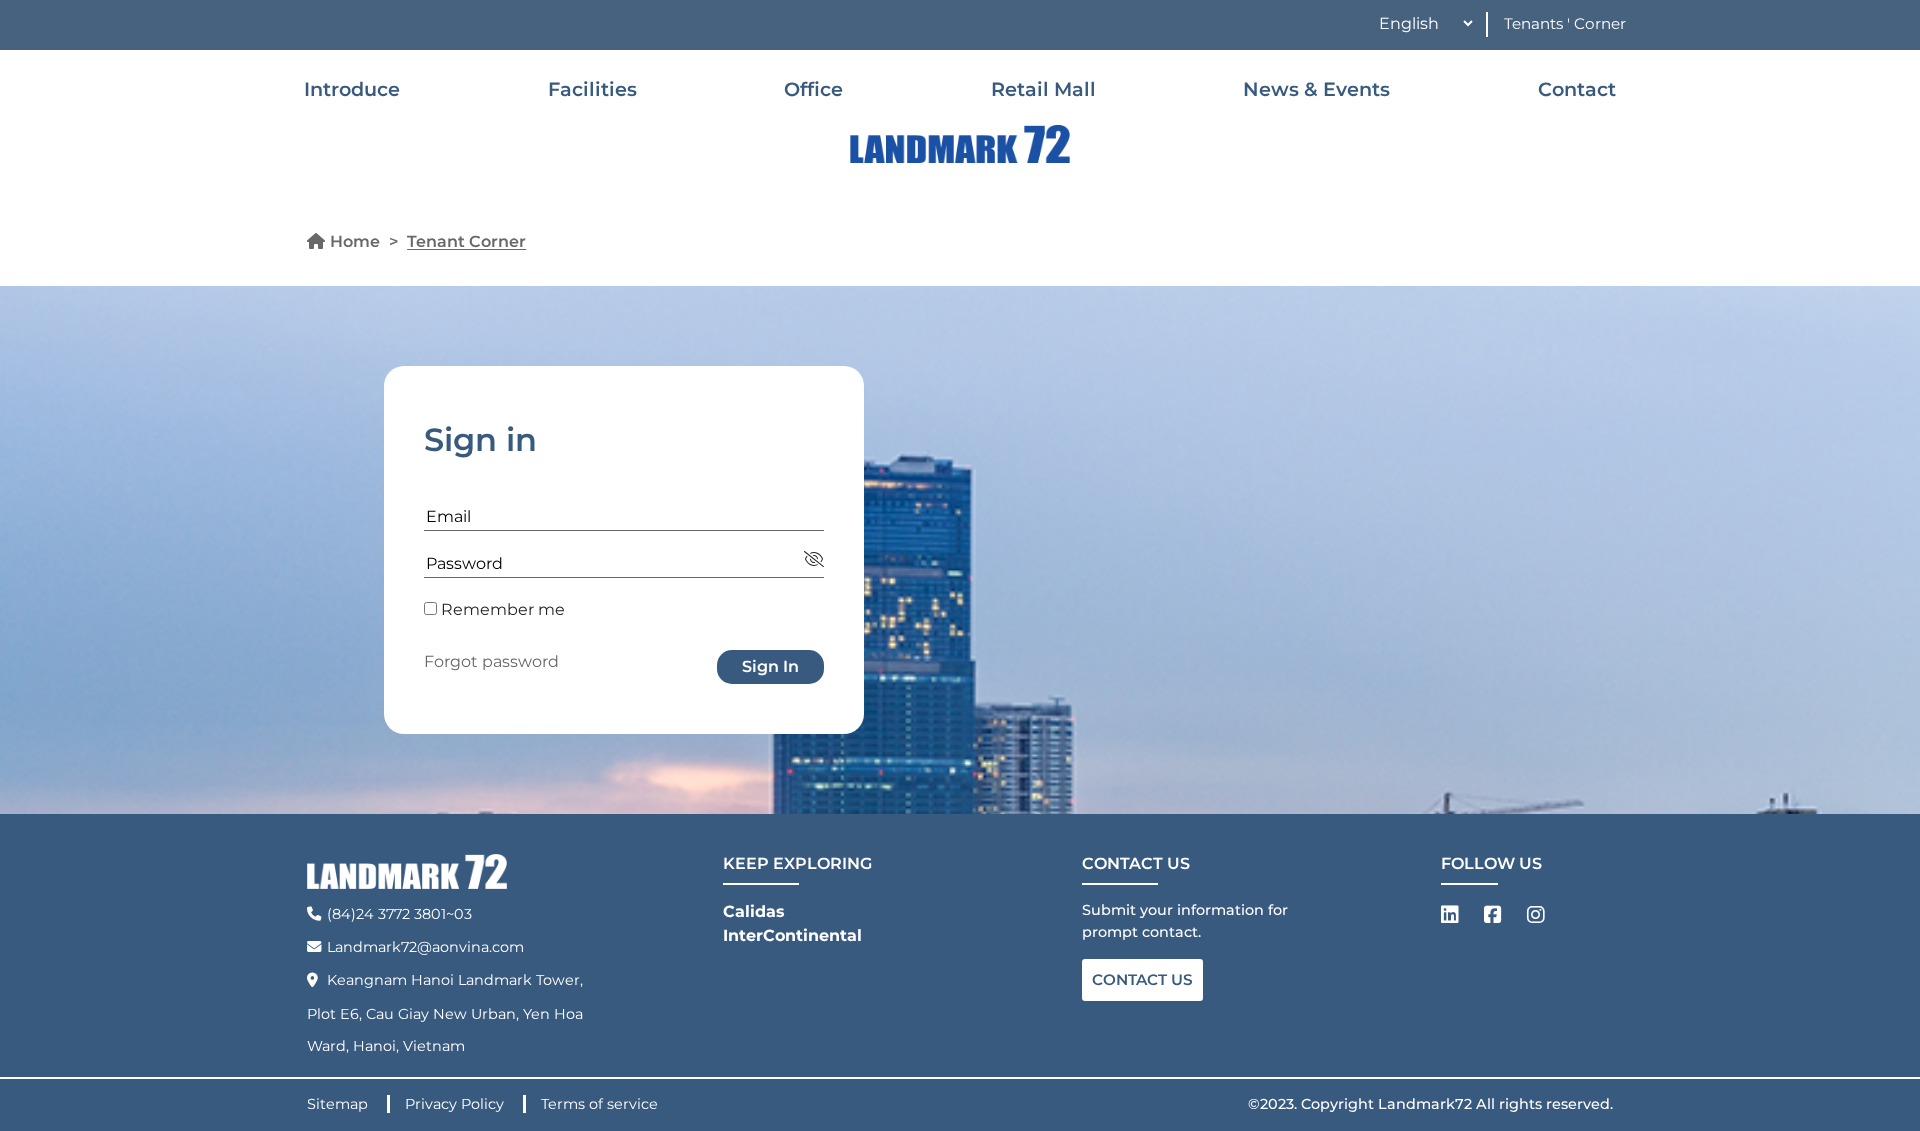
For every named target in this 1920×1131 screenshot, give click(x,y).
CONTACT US (1142, 979)
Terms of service (599, 1104)
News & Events (1316, 89)
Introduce (352, 89)
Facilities (592, 89)
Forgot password (491, 661)
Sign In (770, 666)
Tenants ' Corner (1565, 23)
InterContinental (792, 935)
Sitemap (339, 1104)
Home (355, 241)
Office (813, 89)
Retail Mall (1043, 89)
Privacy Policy (456, 1104)
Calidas (754, 911)
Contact (1577, 89)
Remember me (501, 609)
